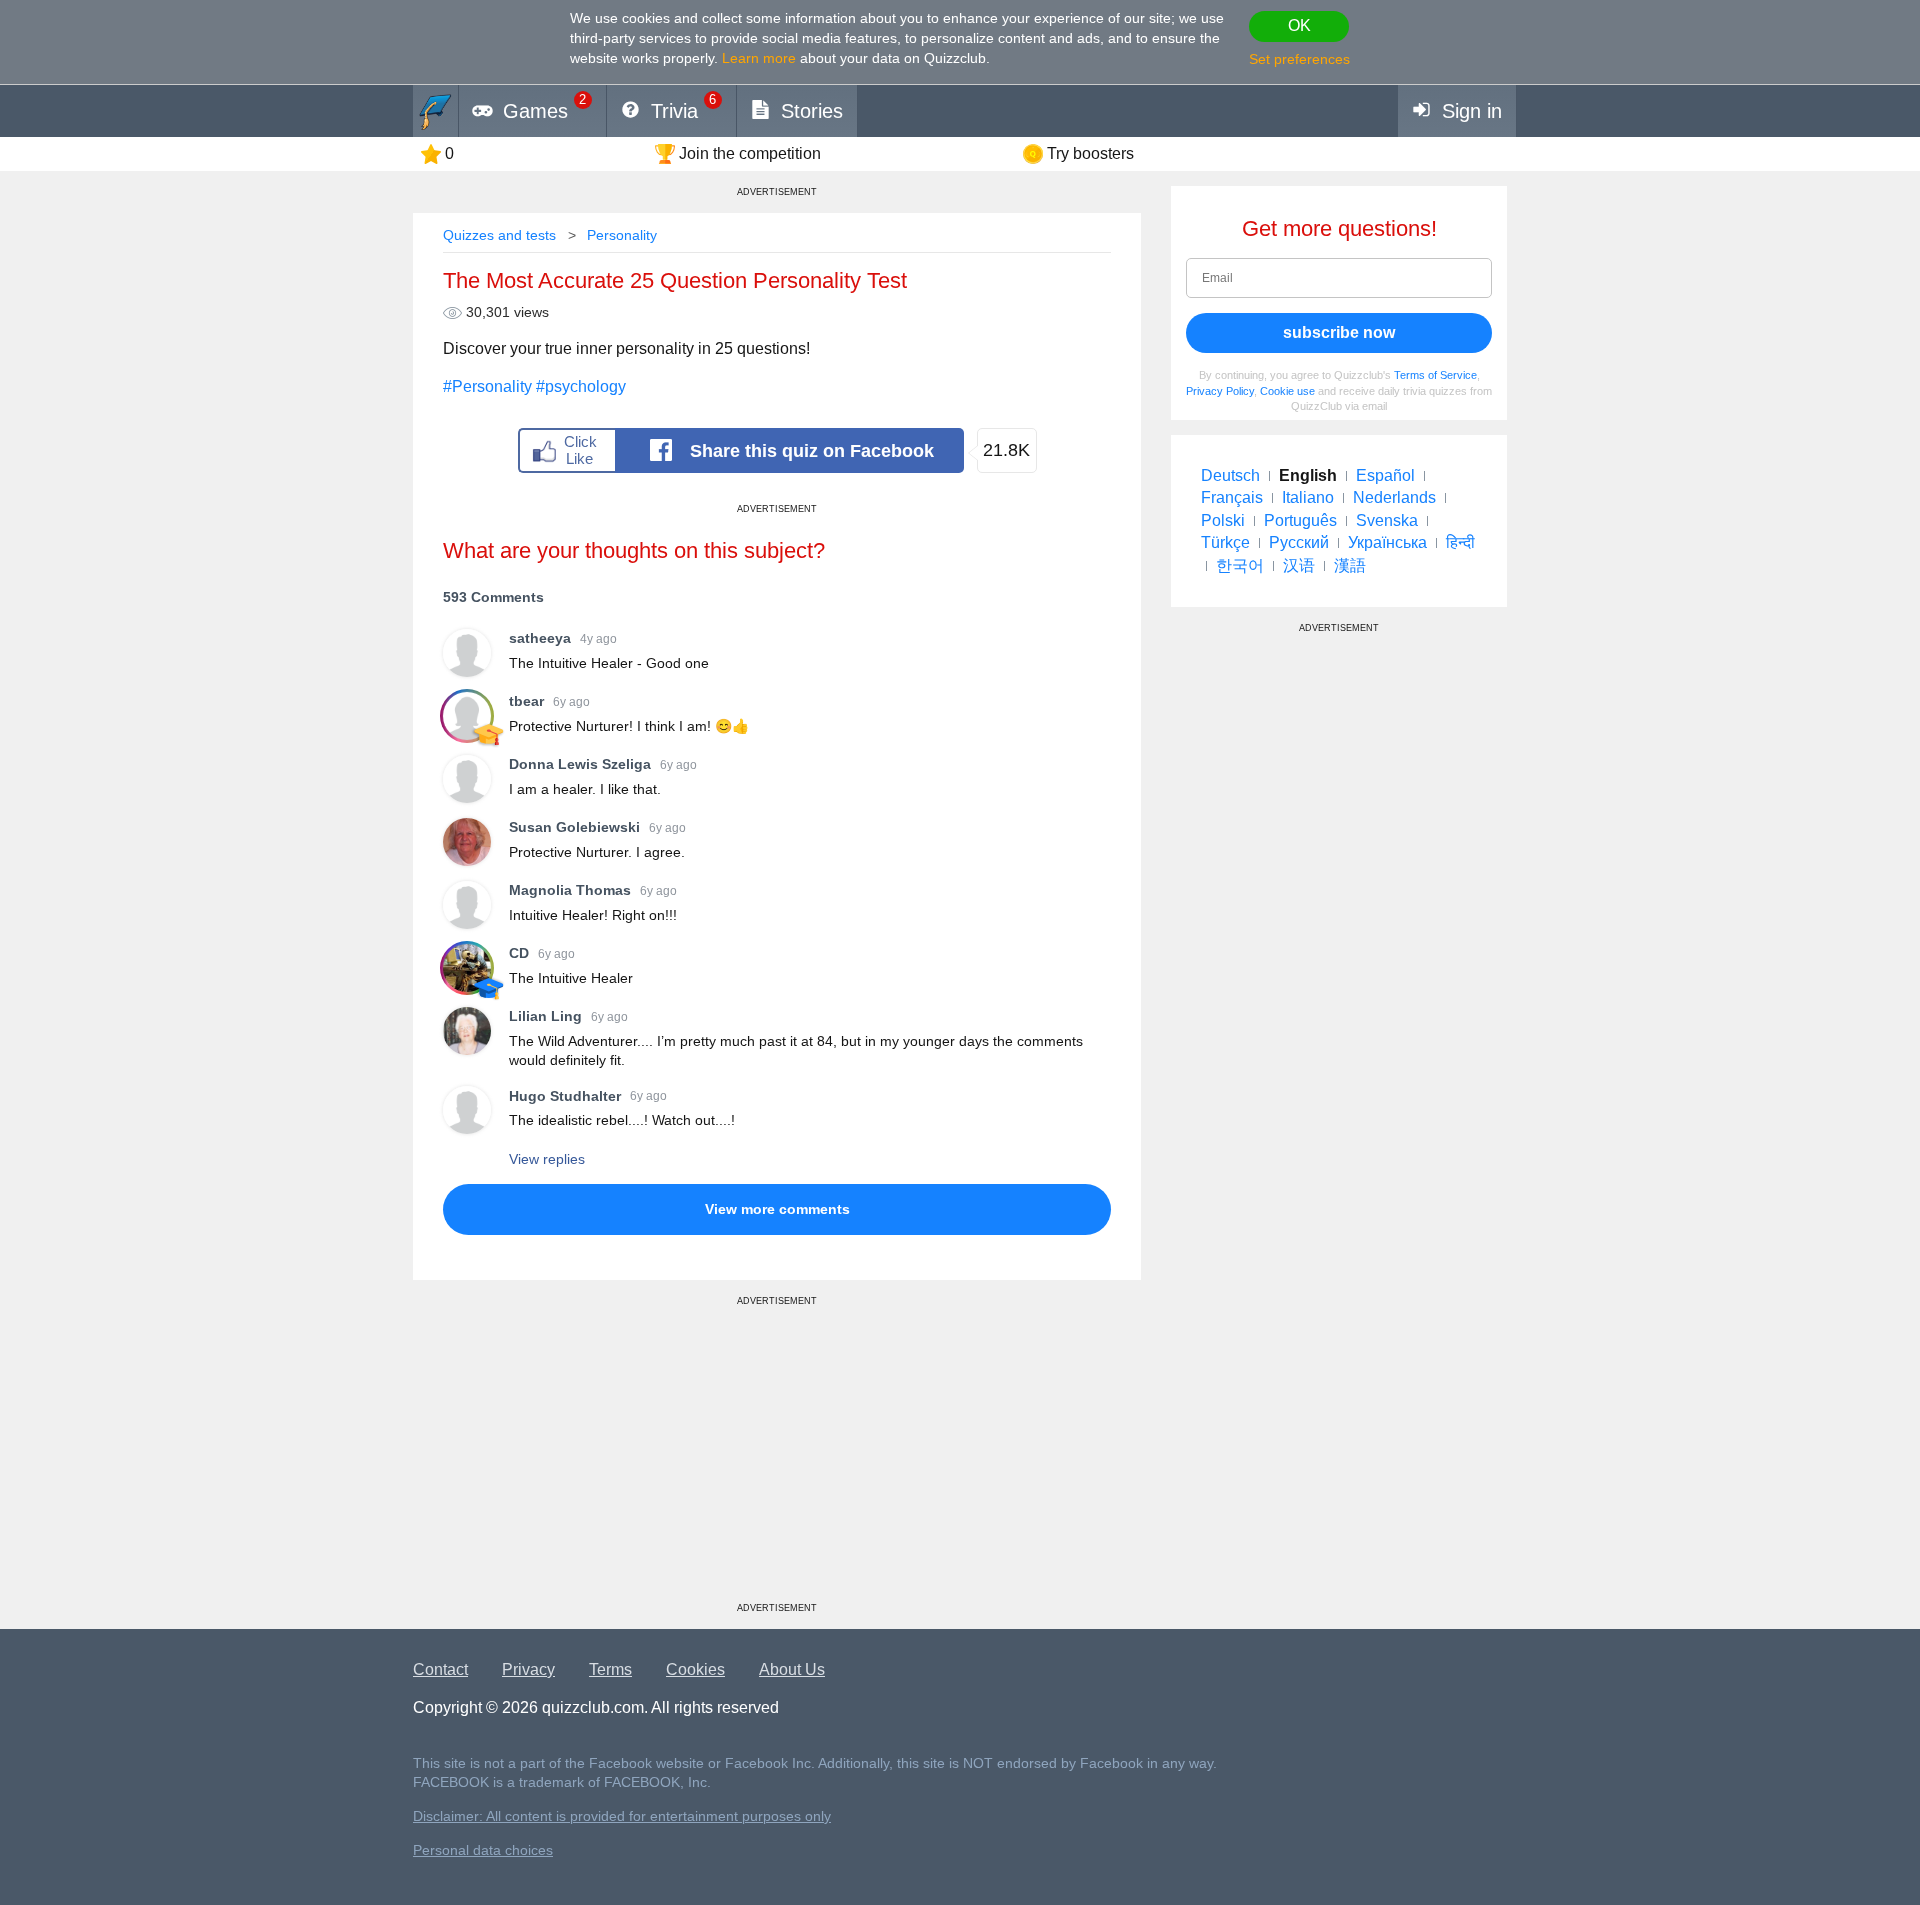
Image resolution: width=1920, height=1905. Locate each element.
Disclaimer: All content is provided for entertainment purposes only (622, 1816)
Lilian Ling (545, 1016)
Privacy (528, 1669)
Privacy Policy (1220, 391)
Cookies (695, 1669)
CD (519, 953)
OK (1299, 25)
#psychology (581, 386)
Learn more (759, 58)
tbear (526, 701)
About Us (792, 1669)
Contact (440, 1669)
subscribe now (1339, 332)
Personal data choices (483, 1850)
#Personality (487, 386)
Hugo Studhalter (565, 1096)
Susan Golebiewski (574, 827)
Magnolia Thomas (570, 890)
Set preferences (1299, 59)
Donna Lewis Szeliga (580, 764)
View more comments (777, 1209)
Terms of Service (1435, 375)
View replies (547, 1159)
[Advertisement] (777, 1462)
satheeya (540, 638)
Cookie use (1287, 391)
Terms (610, 1669)
